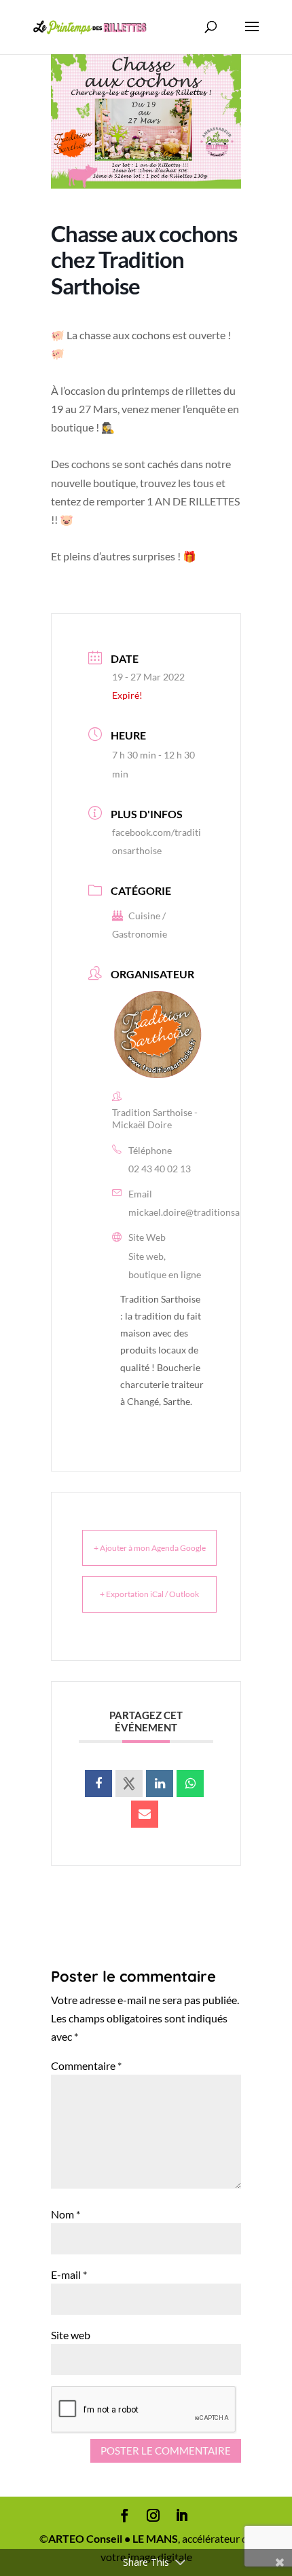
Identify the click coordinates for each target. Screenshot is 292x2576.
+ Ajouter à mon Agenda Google (150, 1548)
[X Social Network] (129, 1784)
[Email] (145, 1814)
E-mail (69, 2274)
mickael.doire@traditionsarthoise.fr (204, 1212)
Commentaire (86, 2065)
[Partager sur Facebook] (98, 1784)
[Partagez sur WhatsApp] (190, 1784)
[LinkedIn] (160, 1784)
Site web (71, 2335)
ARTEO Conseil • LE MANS (113, 2538)
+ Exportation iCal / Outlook (149, 1594)
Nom (66, 2214)
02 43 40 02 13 (160, 1169)
